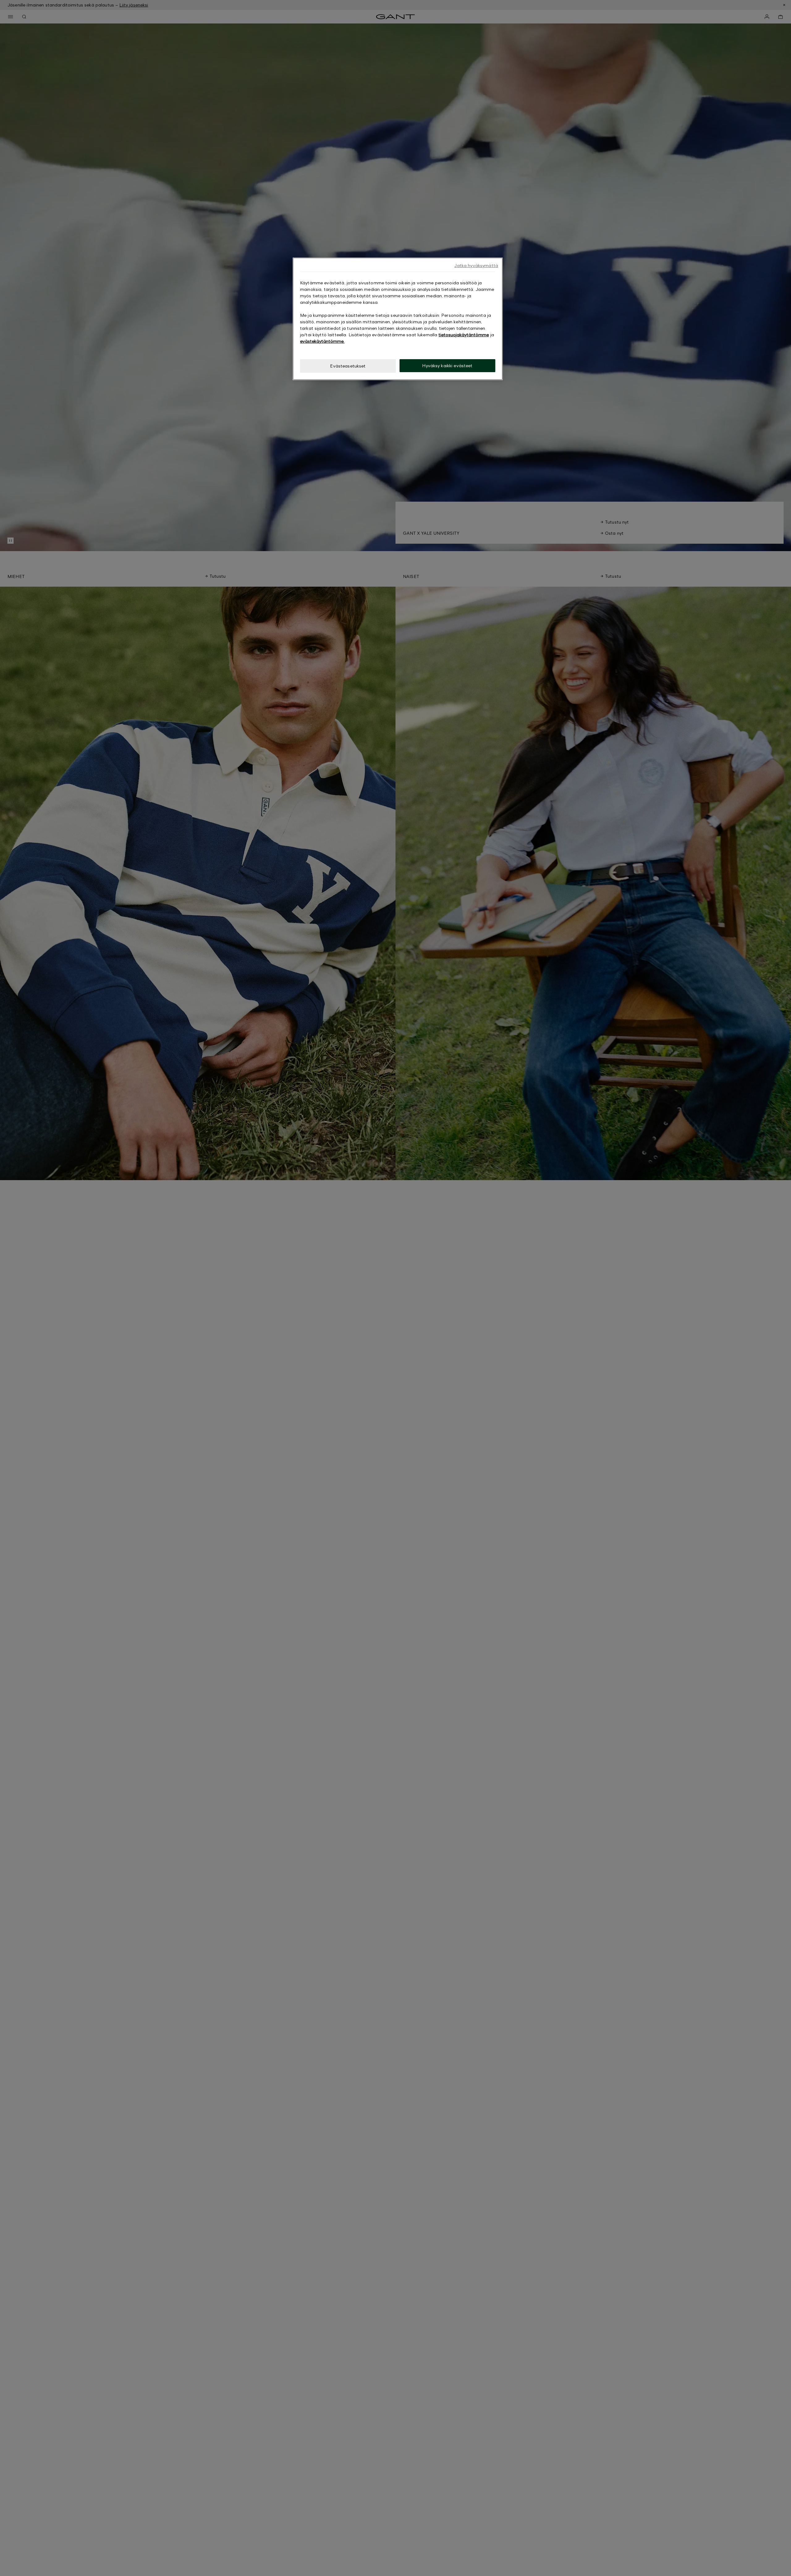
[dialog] (398, 319)
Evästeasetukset (348, 366)
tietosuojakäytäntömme (464, 335)
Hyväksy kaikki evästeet (447, 366)
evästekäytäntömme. (322, 341)
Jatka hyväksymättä (476, 265)
